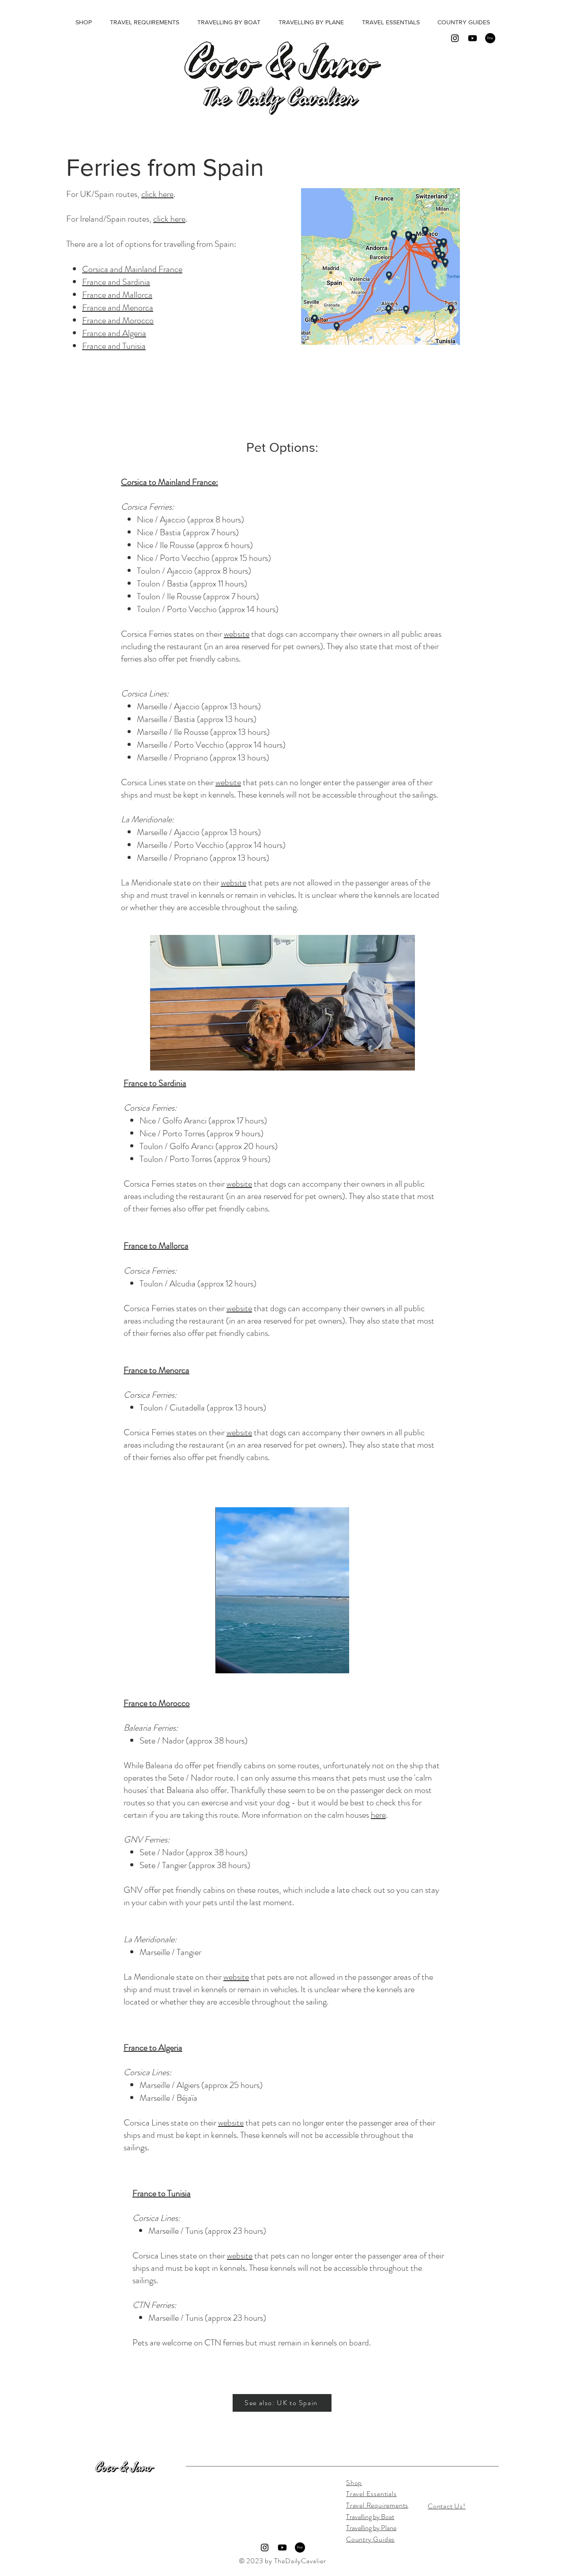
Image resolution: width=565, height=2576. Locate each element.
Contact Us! (447, 2506)
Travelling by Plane (371, 2528)
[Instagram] (455, 38)
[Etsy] (490, 38)
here (378, 1815)
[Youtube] (473, 38)
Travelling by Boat (370, 2517)
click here (157, 194)
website (237, 634)
